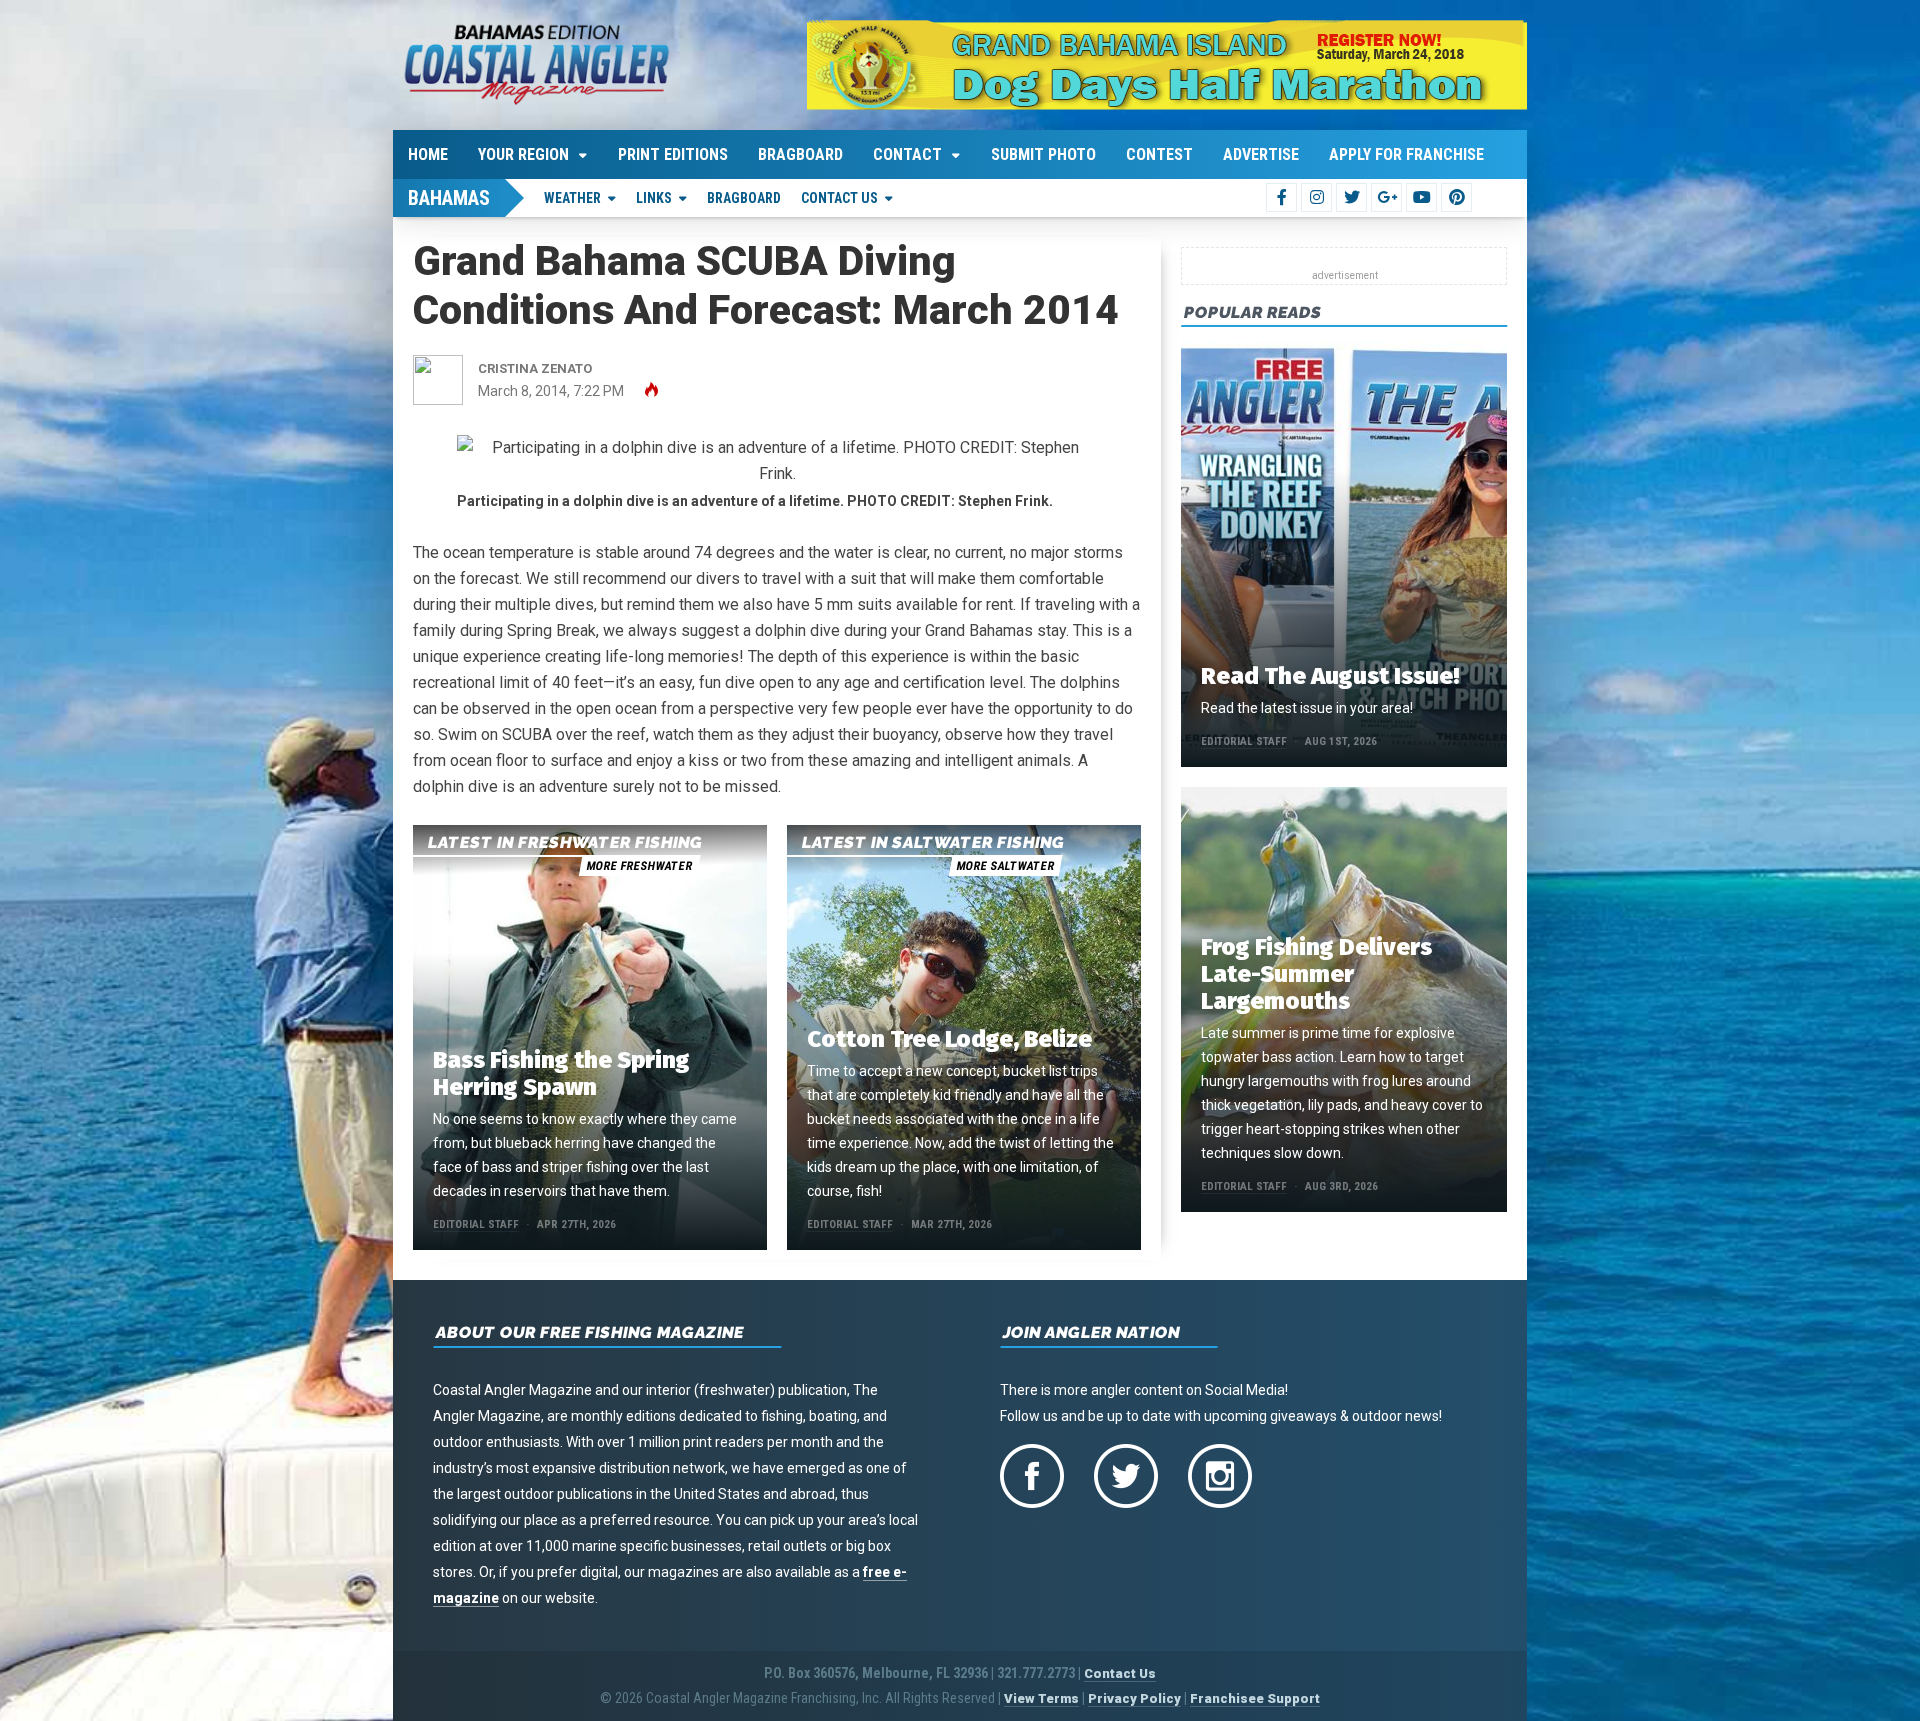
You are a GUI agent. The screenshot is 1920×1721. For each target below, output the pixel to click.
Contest (1159, 154)
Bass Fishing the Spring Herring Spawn (561, 1073)
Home (428, 154)
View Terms (1041, 1698)
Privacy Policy (1134, 1698)
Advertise (1261, 154)
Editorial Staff (476, 1224)
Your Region (523, 154)
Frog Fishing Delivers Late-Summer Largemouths (1316, 974)
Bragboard (800, 154)
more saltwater (1005, 866)
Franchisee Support (1255, 1698)
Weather (572, 198)
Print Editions (673, 154)
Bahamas (449, 198)
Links (654, 198)
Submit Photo (1043, 154)
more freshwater (639, 866)
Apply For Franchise (1406, 154)
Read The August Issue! (1330, 676)
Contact (907, 154)
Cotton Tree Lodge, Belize (949, 1039)
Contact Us (839, 198)
